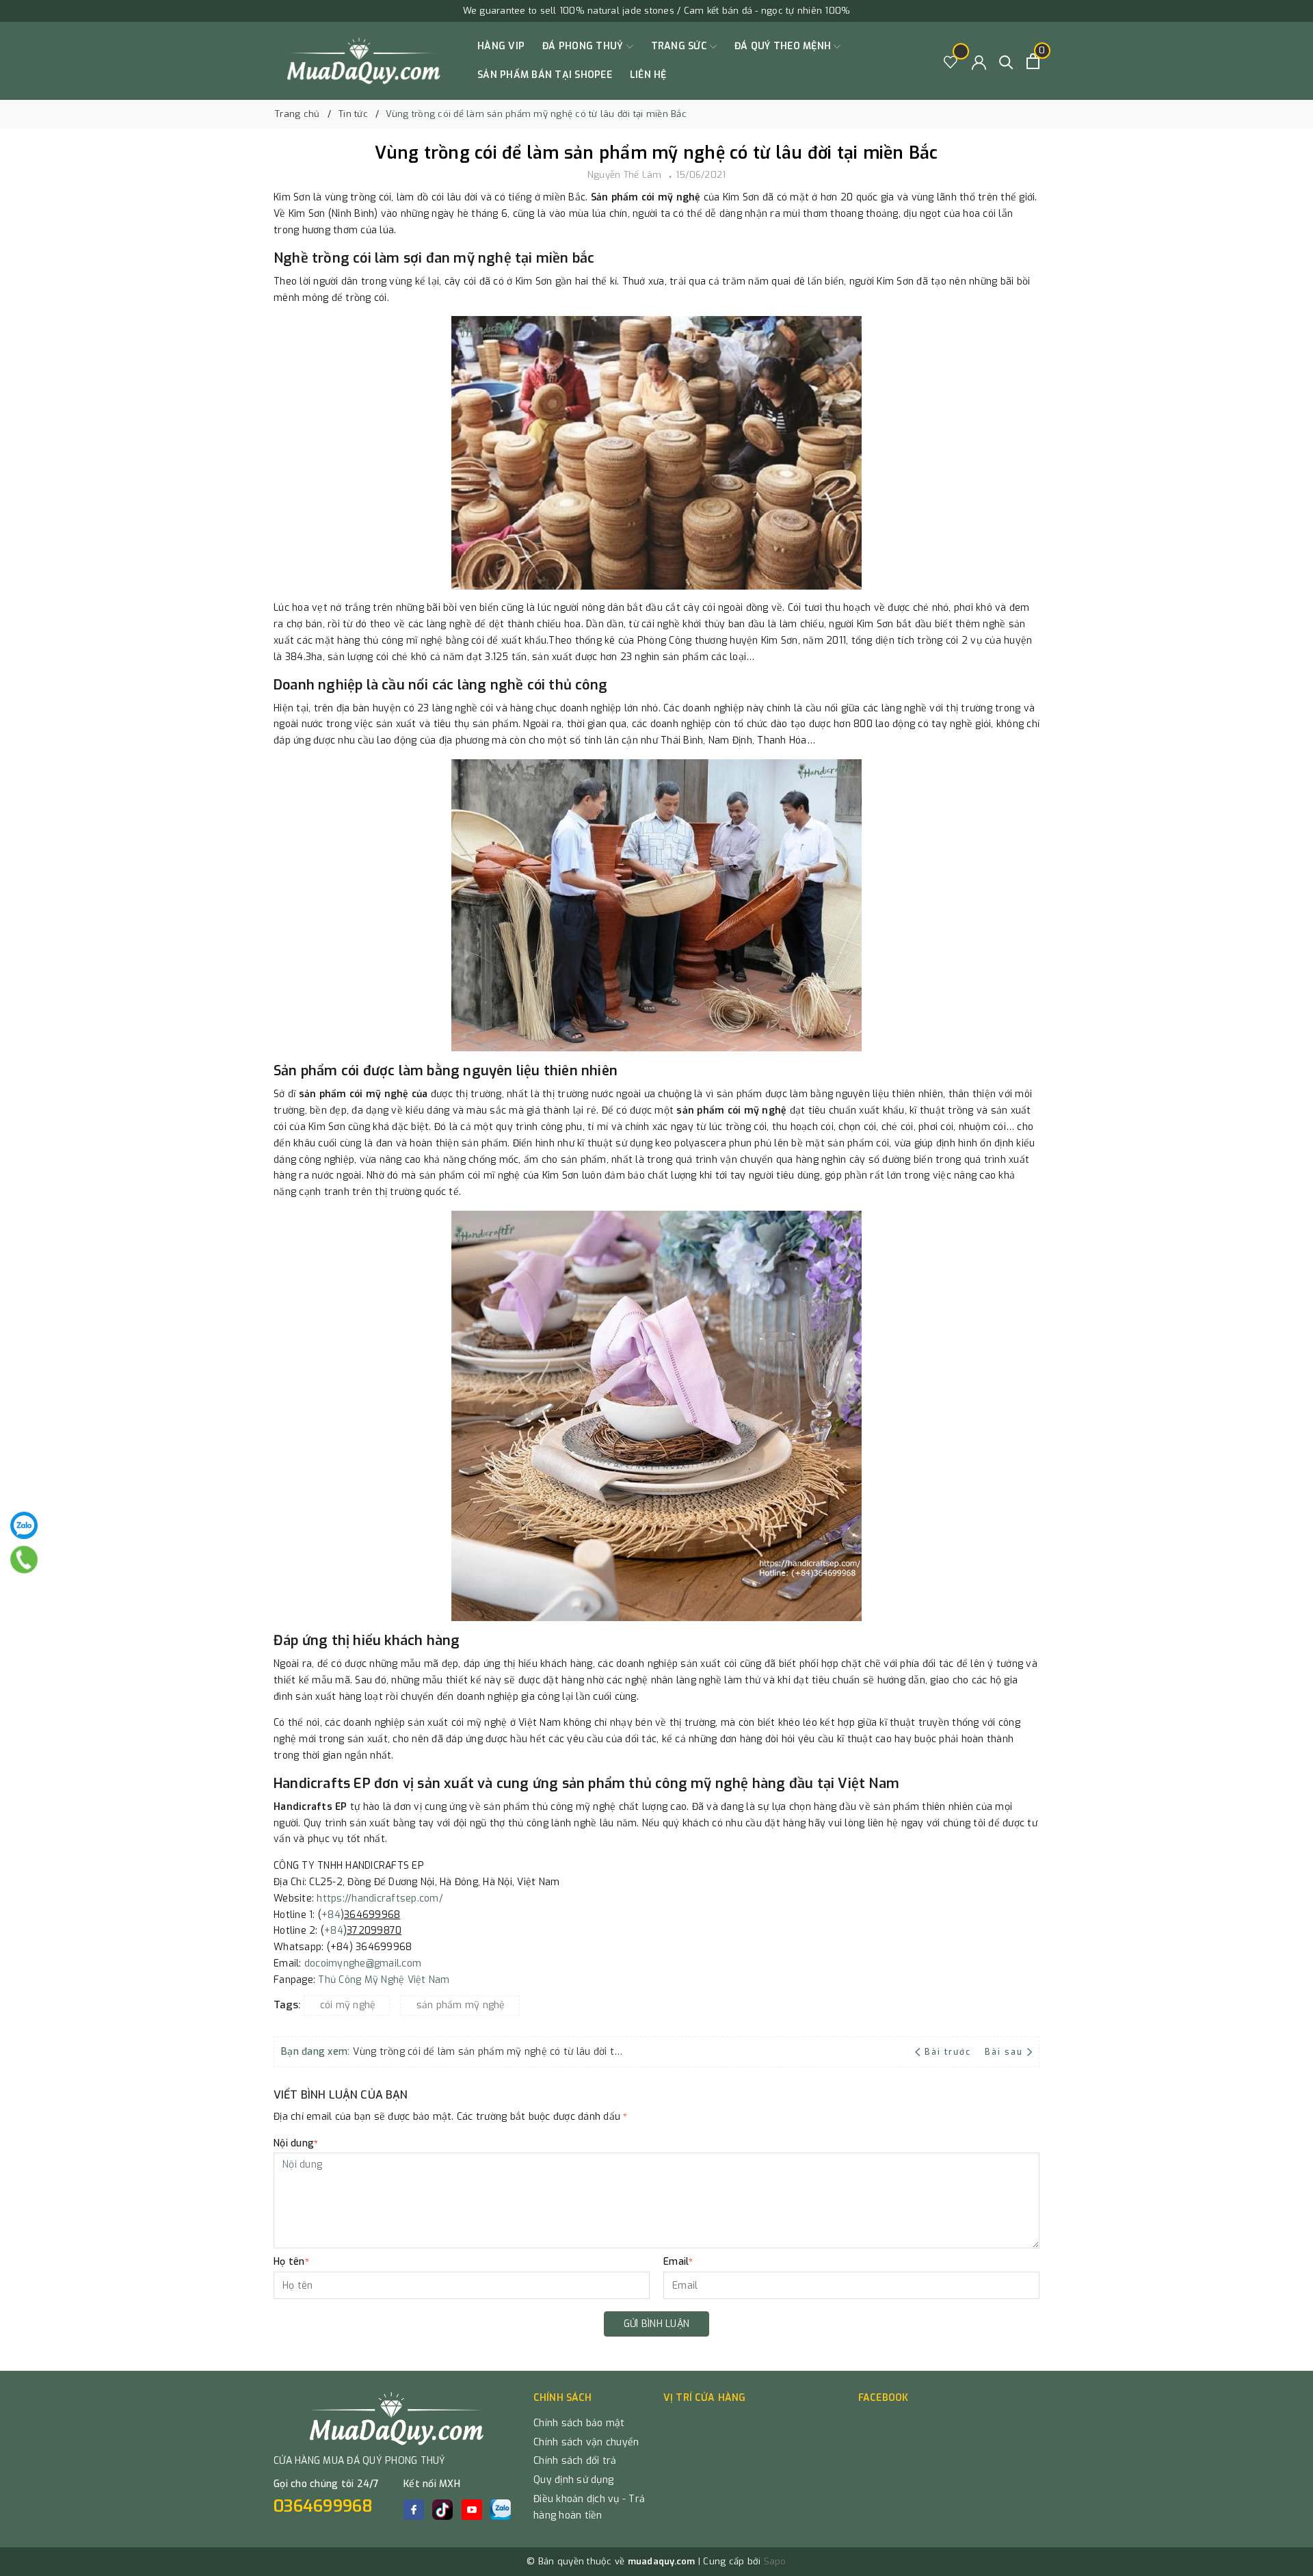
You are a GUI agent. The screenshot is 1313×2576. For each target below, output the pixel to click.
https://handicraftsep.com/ (380, 1898)
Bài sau (1004, 2052)
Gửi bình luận (656, 2324)
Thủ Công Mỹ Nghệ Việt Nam (384, 1980)
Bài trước (949, 2052)
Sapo (775, 2561)
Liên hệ (648, 75)
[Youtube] (472, 2510)
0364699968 (323, 2506)
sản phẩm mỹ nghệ (461, 2005)
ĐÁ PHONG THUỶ (584, 46)
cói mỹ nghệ (348, 2005)
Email (678, 2262)
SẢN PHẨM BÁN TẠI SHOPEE (545, 75)
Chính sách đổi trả (575, 2461)
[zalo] (501, 2510)
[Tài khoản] (979, 61)
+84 (331, 1915)
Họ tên (291, 2262)
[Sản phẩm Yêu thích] (951, 61)
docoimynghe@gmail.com (363, 1963)
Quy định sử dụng (573, 2480)
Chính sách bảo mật (579, 2423)
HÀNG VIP (501, 46)
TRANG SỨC (681, 46)
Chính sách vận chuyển (586, 2442)
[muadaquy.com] (364, 61)
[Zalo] (24, 1525)
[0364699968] (24, 1560)
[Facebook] (414, 2510)
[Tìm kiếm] (1006, 61)
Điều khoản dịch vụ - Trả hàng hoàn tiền (589, 2507)
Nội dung (296, 2143)
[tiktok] (442, 2510)
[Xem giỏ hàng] (1033, 61)
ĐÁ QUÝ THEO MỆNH (784, 46)
